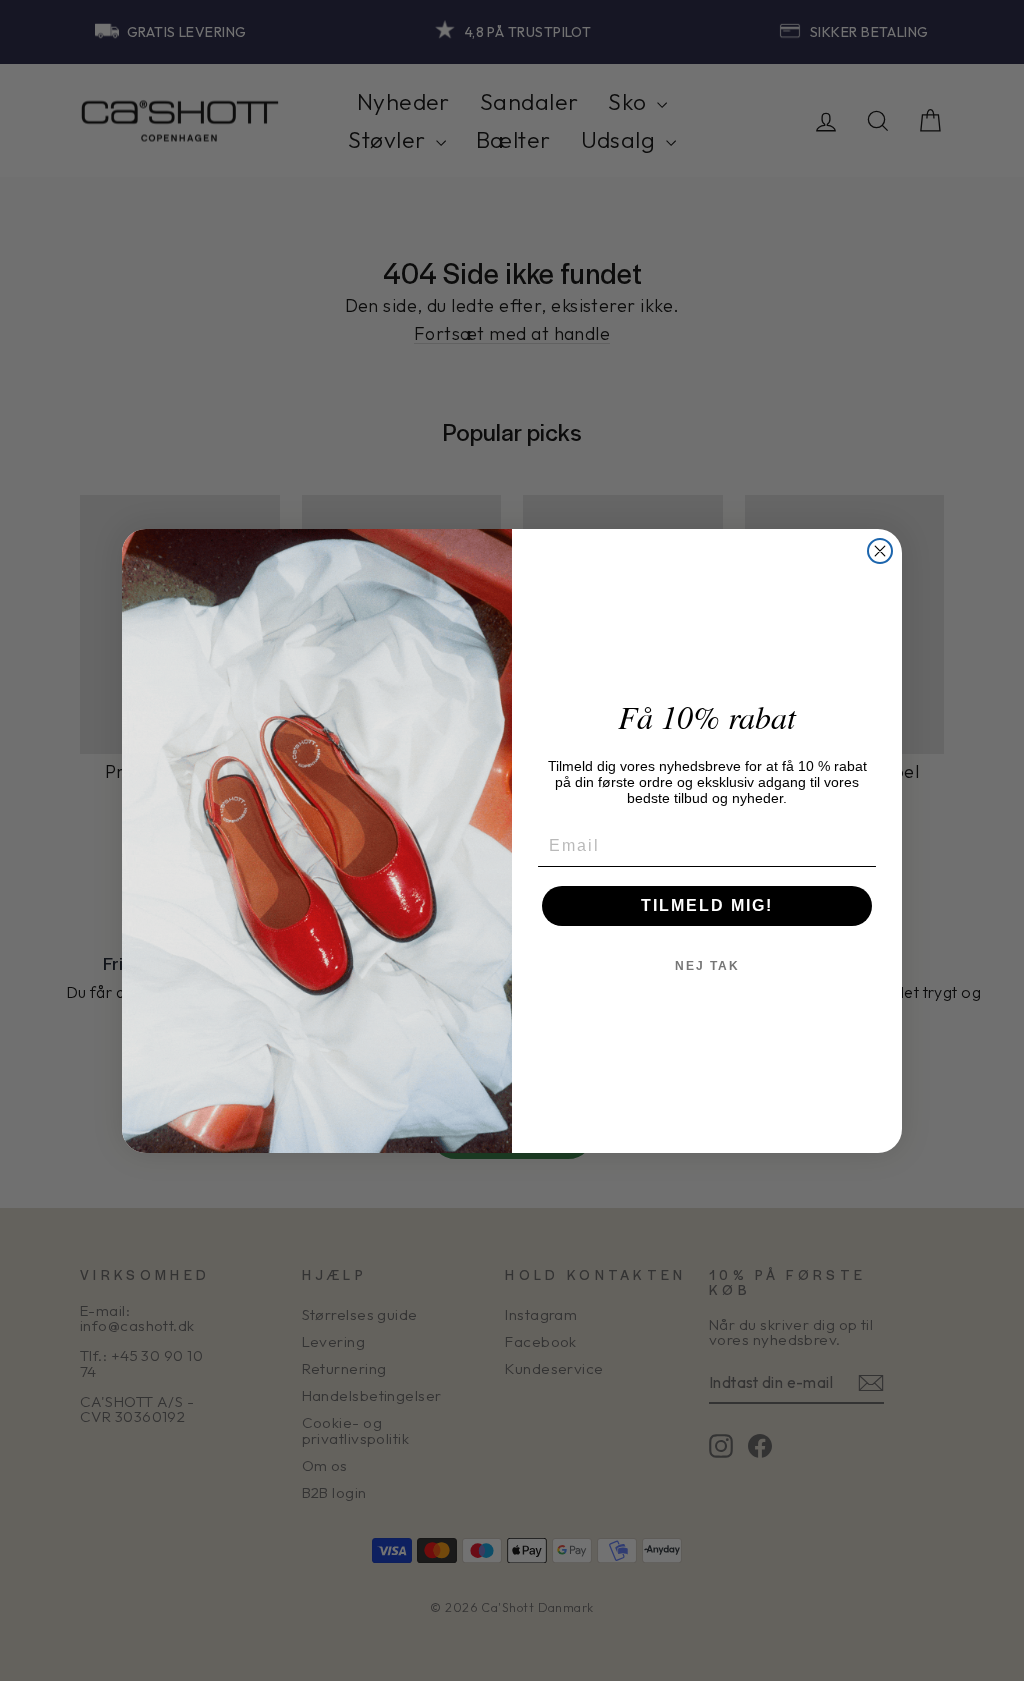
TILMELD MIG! (707, 905)
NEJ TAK (707, 966)
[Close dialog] (880, 551)
